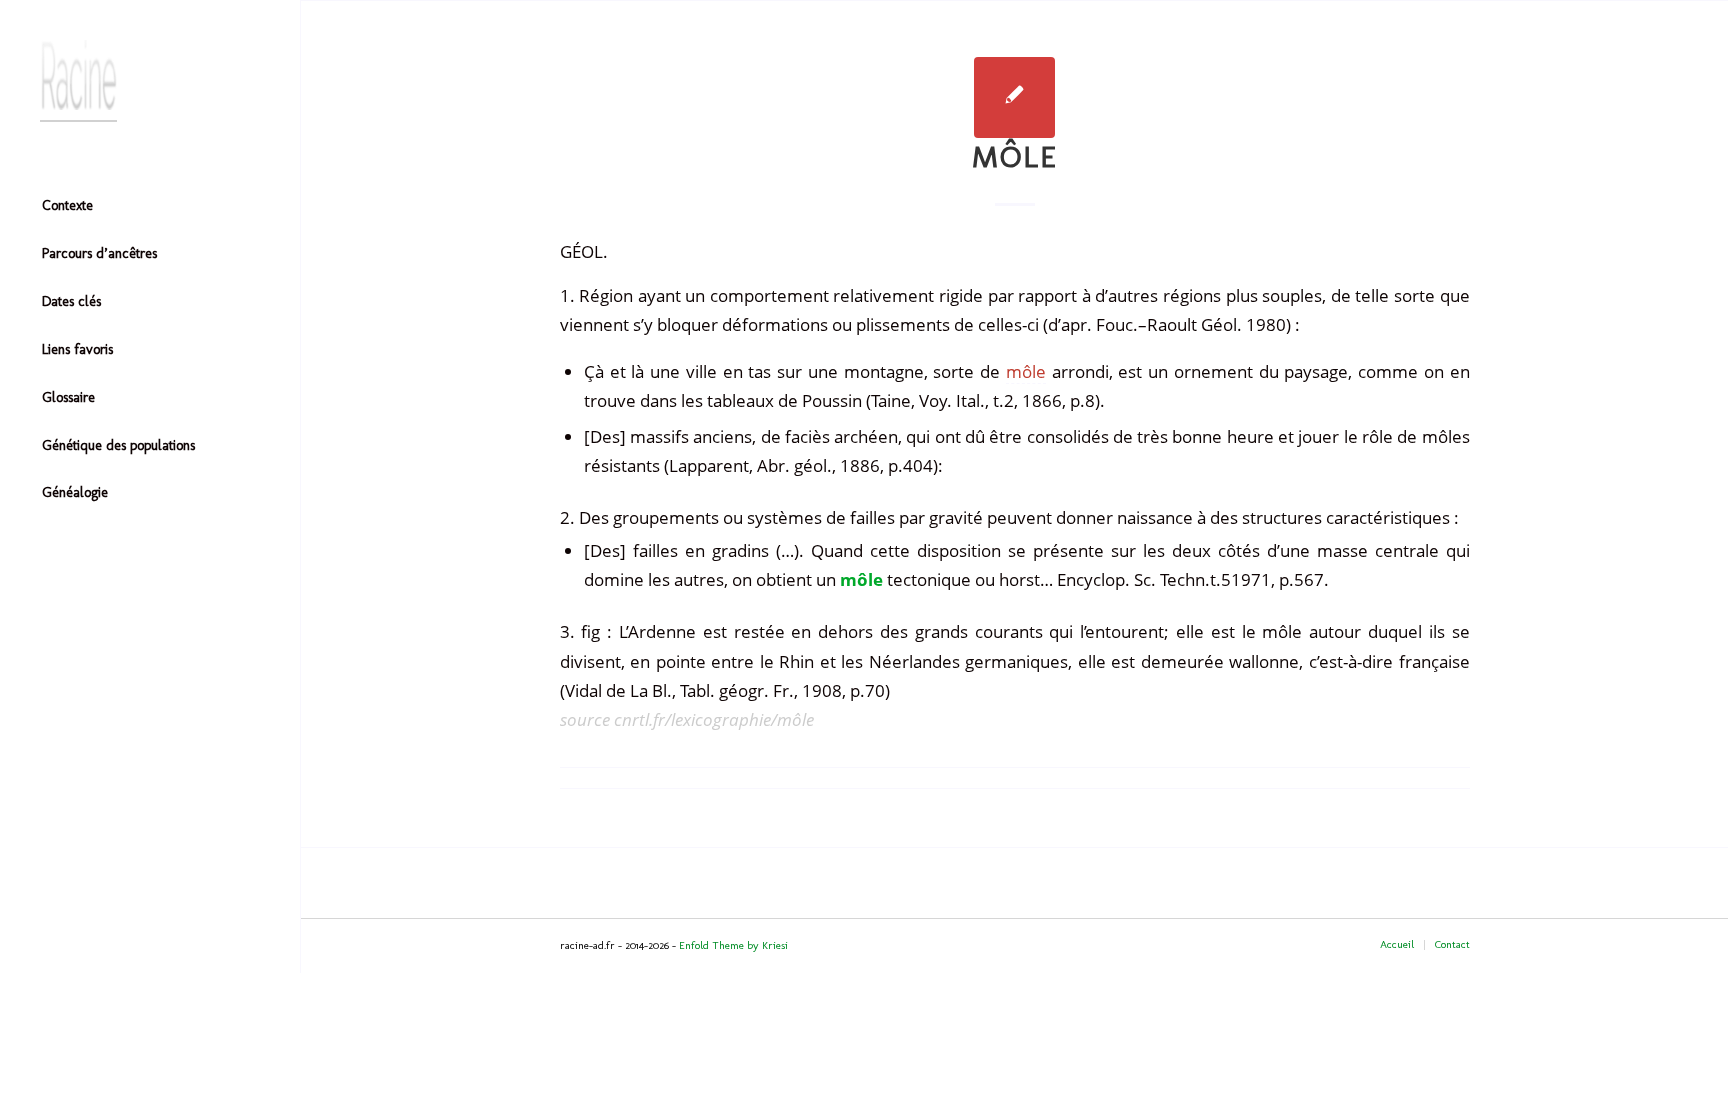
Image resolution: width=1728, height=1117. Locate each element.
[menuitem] (150, 207)
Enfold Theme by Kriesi (733, 945)
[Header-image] (150, 81)
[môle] (1014, 97)
